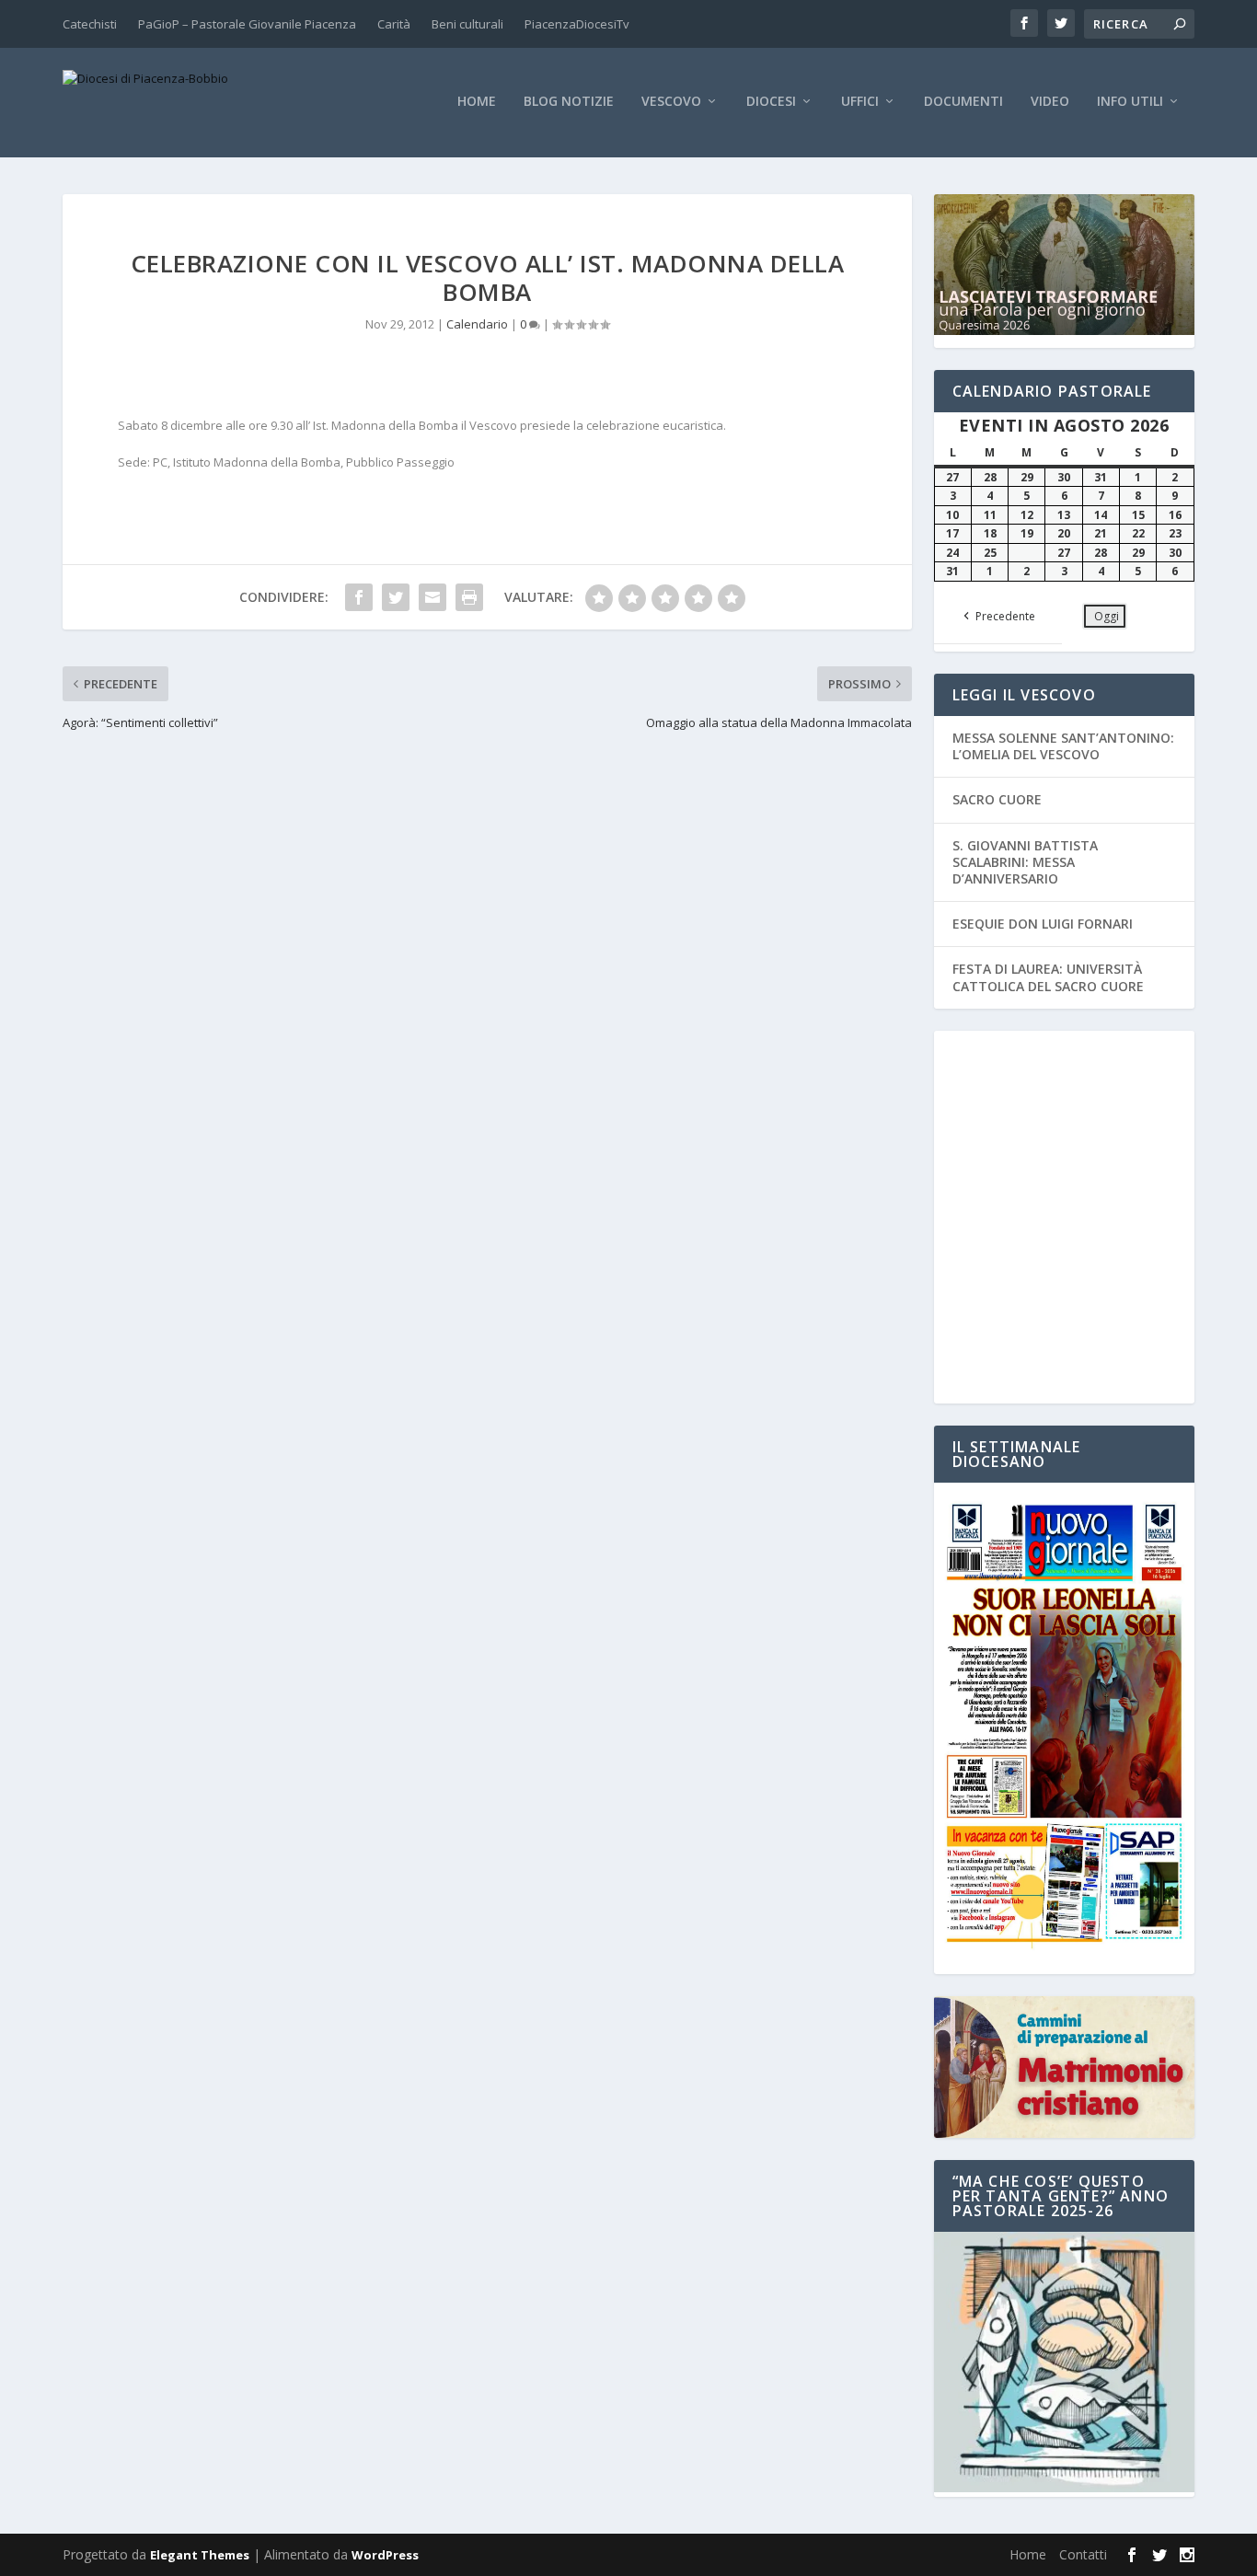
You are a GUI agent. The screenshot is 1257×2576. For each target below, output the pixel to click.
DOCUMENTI (963, 102)
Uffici (860, 102)
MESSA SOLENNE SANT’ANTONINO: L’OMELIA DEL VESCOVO (1063, 746)
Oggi (1107, 616)
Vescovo (671, 102)
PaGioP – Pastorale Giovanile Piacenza (247, 24)
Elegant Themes (200, 2555)
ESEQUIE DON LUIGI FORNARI (1043, 924)
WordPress (385, 2555)
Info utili (1130, 102)
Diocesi (771, 102)
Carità (394, 24)
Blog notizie (569, 102)
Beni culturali (467, 24)
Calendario (477, 324)
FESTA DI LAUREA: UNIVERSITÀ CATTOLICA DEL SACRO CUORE (1048, 977)
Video (1050, 102)
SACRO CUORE (997, 799)
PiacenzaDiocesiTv (577, 24)
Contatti (1083, 2554)
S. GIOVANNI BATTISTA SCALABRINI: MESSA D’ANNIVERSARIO (1025, 862)
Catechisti (90, 24)
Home (477, 102)
